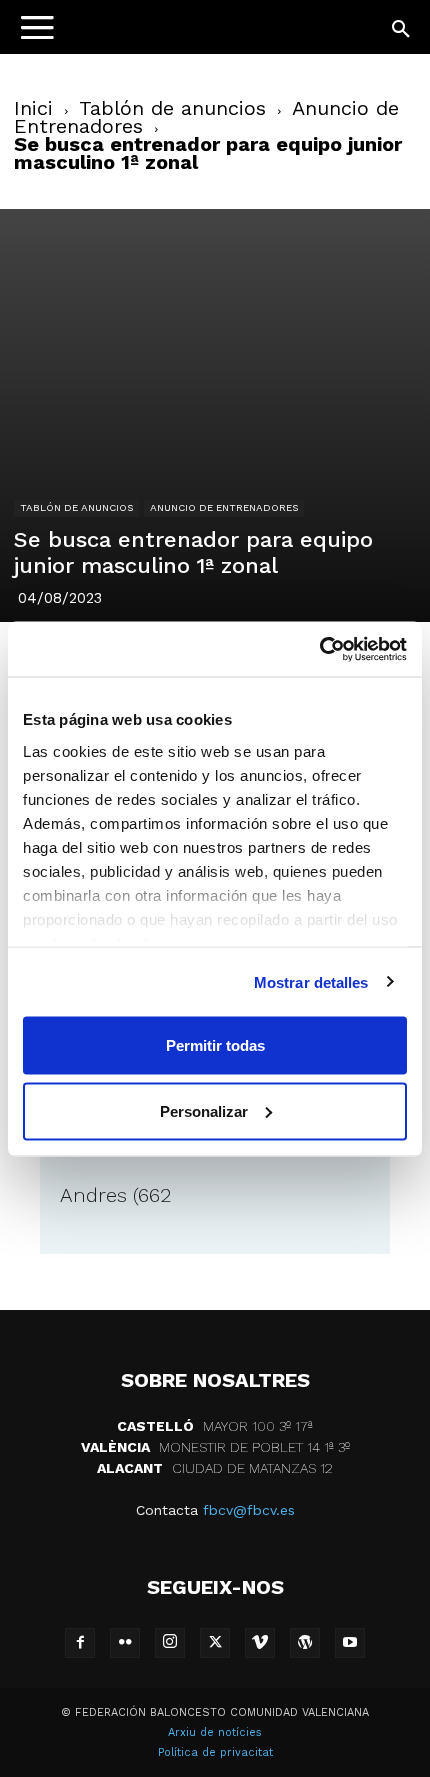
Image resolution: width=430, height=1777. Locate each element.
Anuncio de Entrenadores (224, 507)
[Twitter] (215, 1643)
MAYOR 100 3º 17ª (215, 1426)
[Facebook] (80, 1643)
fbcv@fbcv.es (249, 1510)
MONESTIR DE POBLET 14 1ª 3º (215, 1447)
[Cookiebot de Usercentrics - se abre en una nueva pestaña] (319, 649)
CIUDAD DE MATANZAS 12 (215, 1468)
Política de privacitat (215, 1752)
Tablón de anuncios (172, 108)
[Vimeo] (260, 1643)
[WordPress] (305, 1643)
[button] (402, 30)
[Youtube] (350, 1643)
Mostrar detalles (311, 981)
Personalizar (204, 1110)
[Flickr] (125, 1643)
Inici (33, 108)
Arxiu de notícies (215, 1732)
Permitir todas (215, 1045)
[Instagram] (170, 1643)
